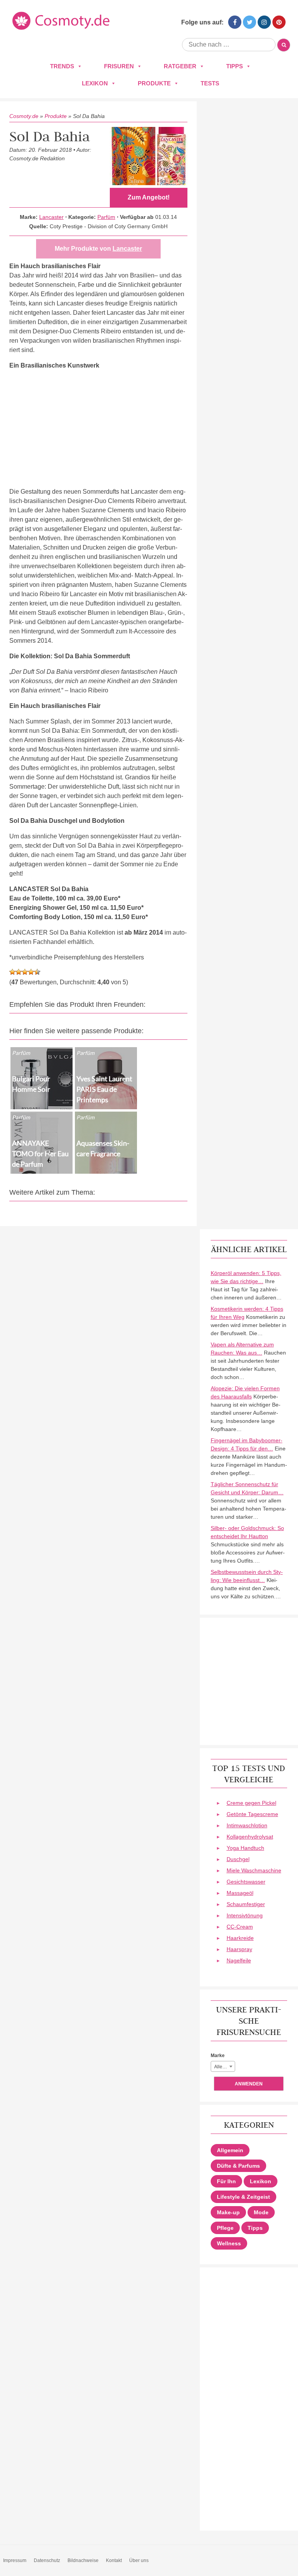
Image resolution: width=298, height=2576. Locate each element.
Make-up (228, 2212)
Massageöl (240, 1893)
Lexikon (95, 83)
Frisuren (119, 66)
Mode (261, 2212)
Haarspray (239, 1949)
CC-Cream (240, 1927)
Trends (62, 66)
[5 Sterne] (37, 972)
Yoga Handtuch (245, 1848)
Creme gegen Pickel (251, 1803)
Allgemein (230, 2150)
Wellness (229, 2243)
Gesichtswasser (246, 1882)
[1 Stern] (12, 972)
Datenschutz (47, 2560)
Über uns (139, 2560)
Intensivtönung (245, 1915)
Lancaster (51, 217)
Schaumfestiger (246, 1904)
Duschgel (238, 1859)
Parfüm (106, 217)
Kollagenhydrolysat (250, 1837)
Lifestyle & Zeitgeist (243, 2197)
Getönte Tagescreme (252, 1814)
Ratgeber (180, 66)
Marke (218, 2056)
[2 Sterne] (19, 972)
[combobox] (223, 2066)
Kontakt (114, 2560)
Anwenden (249, 2084)
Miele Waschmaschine (254, 1870)
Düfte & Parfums (238, 2166)
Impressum (15, 2560)
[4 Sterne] (31, 972)
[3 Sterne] (25, 972)
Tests (210, 83)
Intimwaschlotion (247, 1825)
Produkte (154, 83)
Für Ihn (226, 2181)
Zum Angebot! (149, 197)
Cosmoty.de (24, 116)
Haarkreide (240, 1938)
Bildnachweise (83, 2560)
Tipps (235, 66)
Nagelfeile (239, 1960)
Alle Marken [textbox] (224, 2067)
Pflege (225, 2228)
